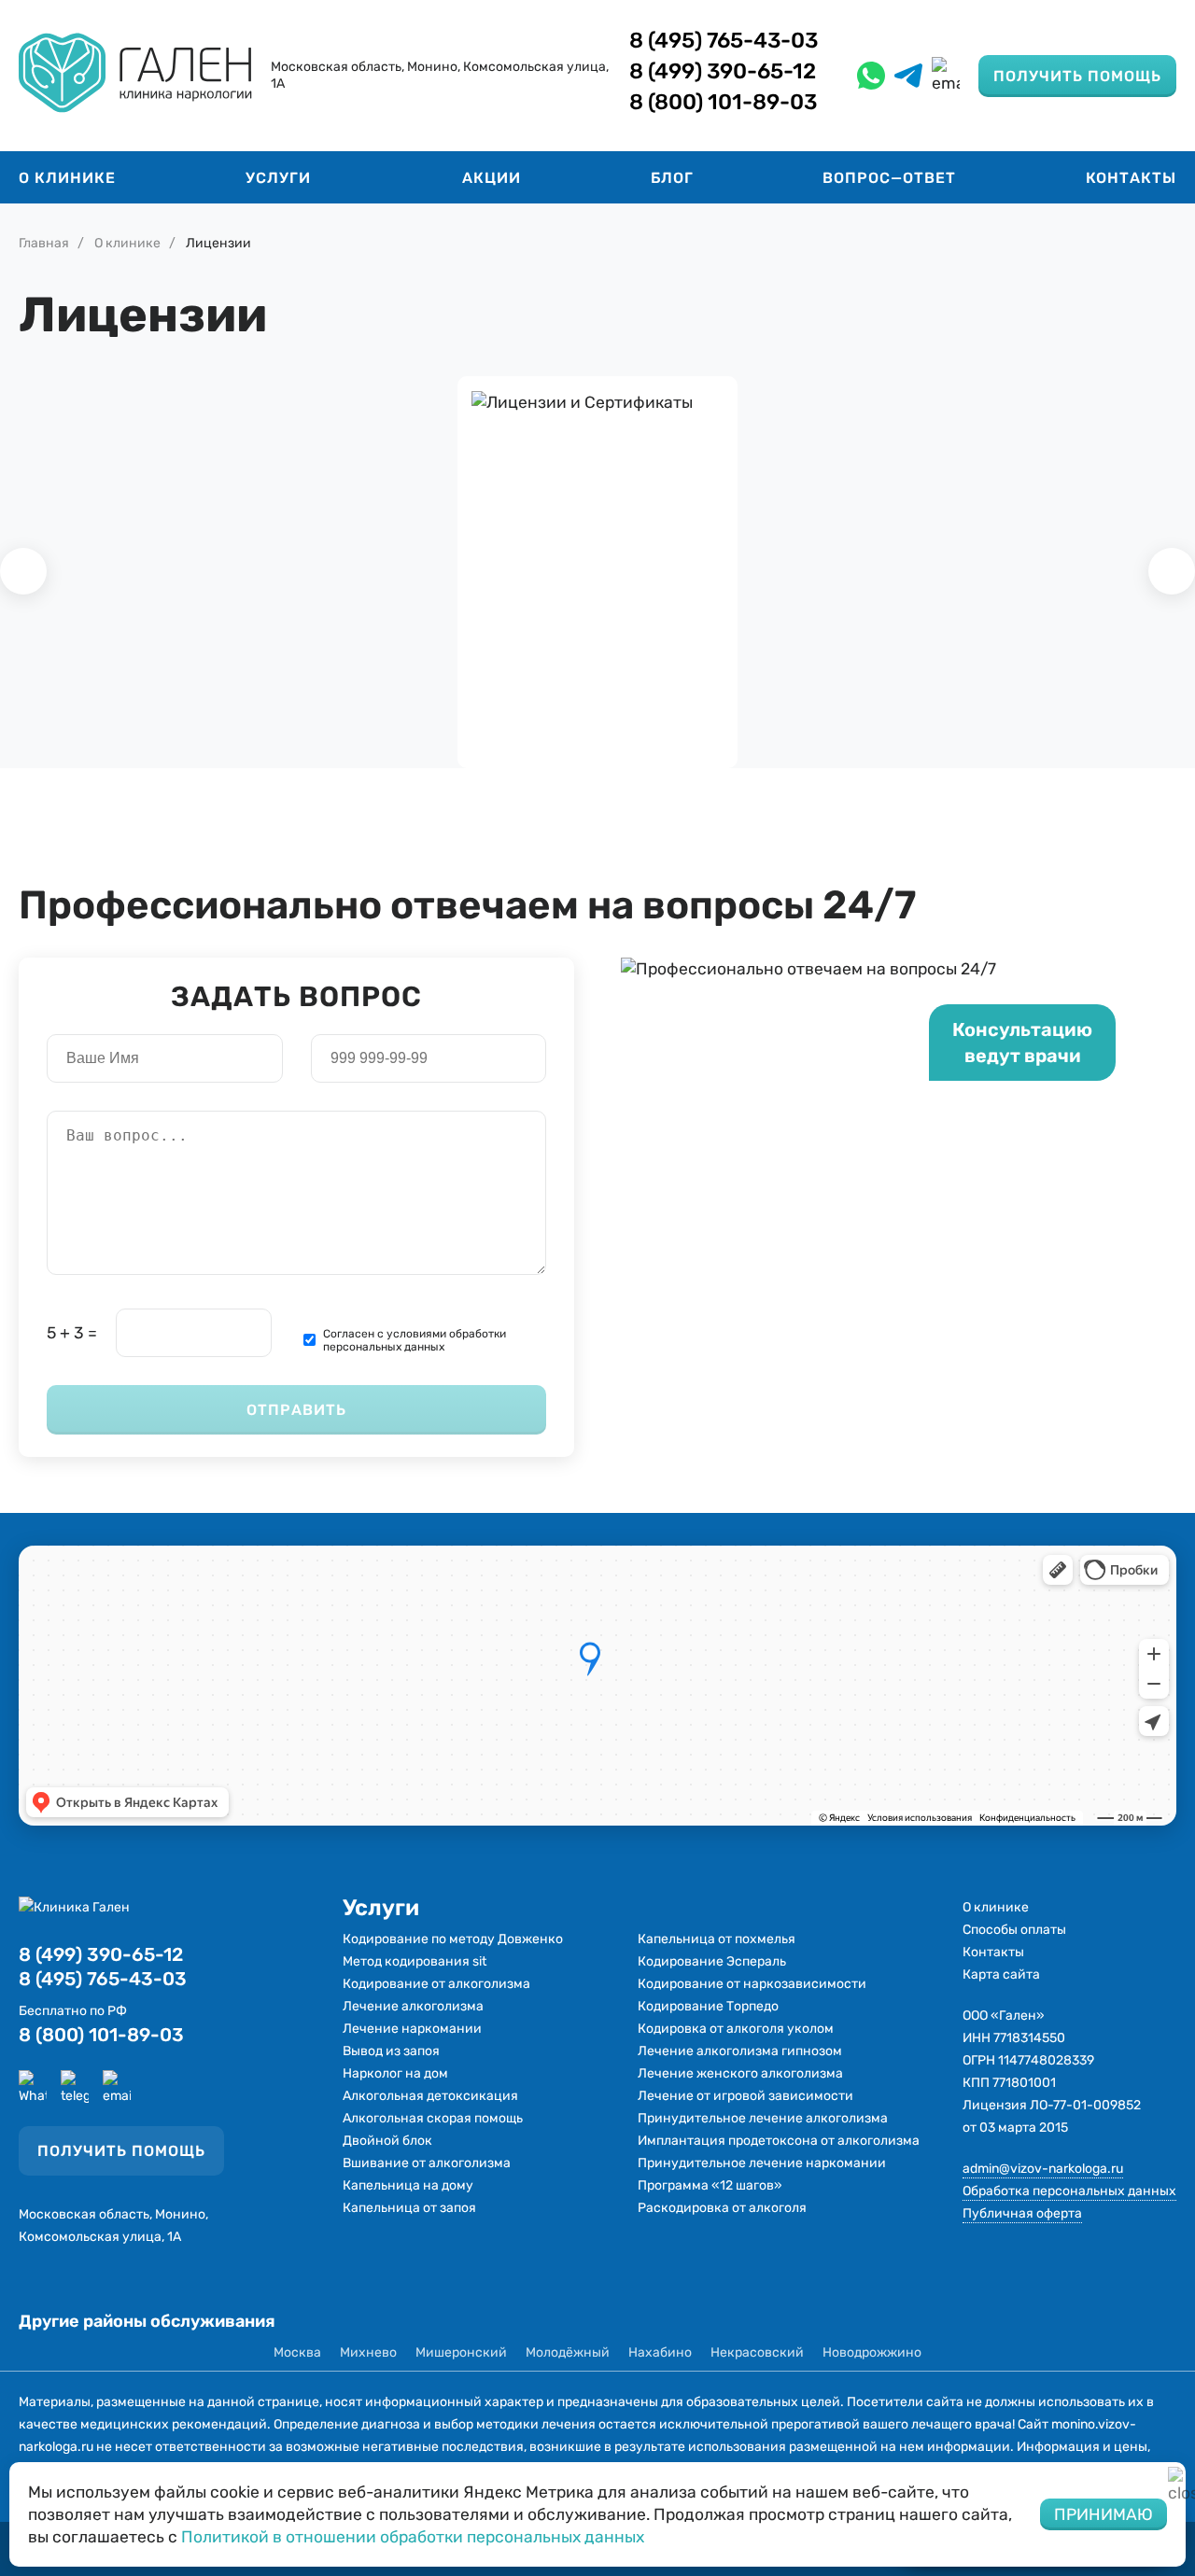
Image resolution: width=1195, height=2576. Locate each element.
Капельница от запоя (409, 2208)
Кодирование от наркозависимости (752, 1984)
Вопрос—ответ (889, 178)
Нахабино (660, 2352)
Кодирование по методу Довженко (453, 1939)
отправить (296, 1410)
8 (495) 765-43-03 (724, 40)
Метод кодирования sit (415, 1961)
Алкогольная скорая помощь (433, 2118)
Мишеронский (461, 2352)
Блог (672, 178)
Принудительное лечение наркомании (762, 2163)
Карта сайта (1001, 1974)
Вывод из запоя (391, 2051)
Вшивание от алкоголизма (427, 2163)
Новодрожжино (872, 2352)
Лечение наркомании (412, 2029)
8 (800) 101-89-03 (723, 102)
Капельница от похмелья (717, 1939)
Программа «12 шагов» (710, 2185)
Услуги (278, 178)
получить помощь (1077, 76)
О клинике (67, 178)
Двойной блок (387, 2141)
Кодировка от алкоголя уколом (736, 2029)
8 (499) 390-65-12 (723, 71)
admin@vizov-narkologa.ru (1043, 2169)
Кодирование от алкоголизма (436, 1984)
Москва (297, 2352)
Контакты (1131, 178)
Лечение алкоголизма (413, 2006)
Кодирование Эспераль (712, 1961)
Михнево (368, 2352)
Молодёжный (568, 2352)
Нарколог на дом (395, 2073)
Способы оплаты (1014, 1930)
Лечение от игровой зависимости (745, 2096)
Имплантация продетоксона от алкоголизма (779, 2141)
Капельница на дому (408, 2185)
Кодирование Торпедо (708, 2006)
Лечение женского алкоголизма (740, 2073)
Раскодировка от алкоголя (722, 2208)
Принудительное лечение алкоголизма (763, 2118)
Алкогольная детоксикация (430, 2096)
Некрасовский (757, 2352)
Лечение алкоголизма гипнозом (740, 2051)
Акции (492, 178)
